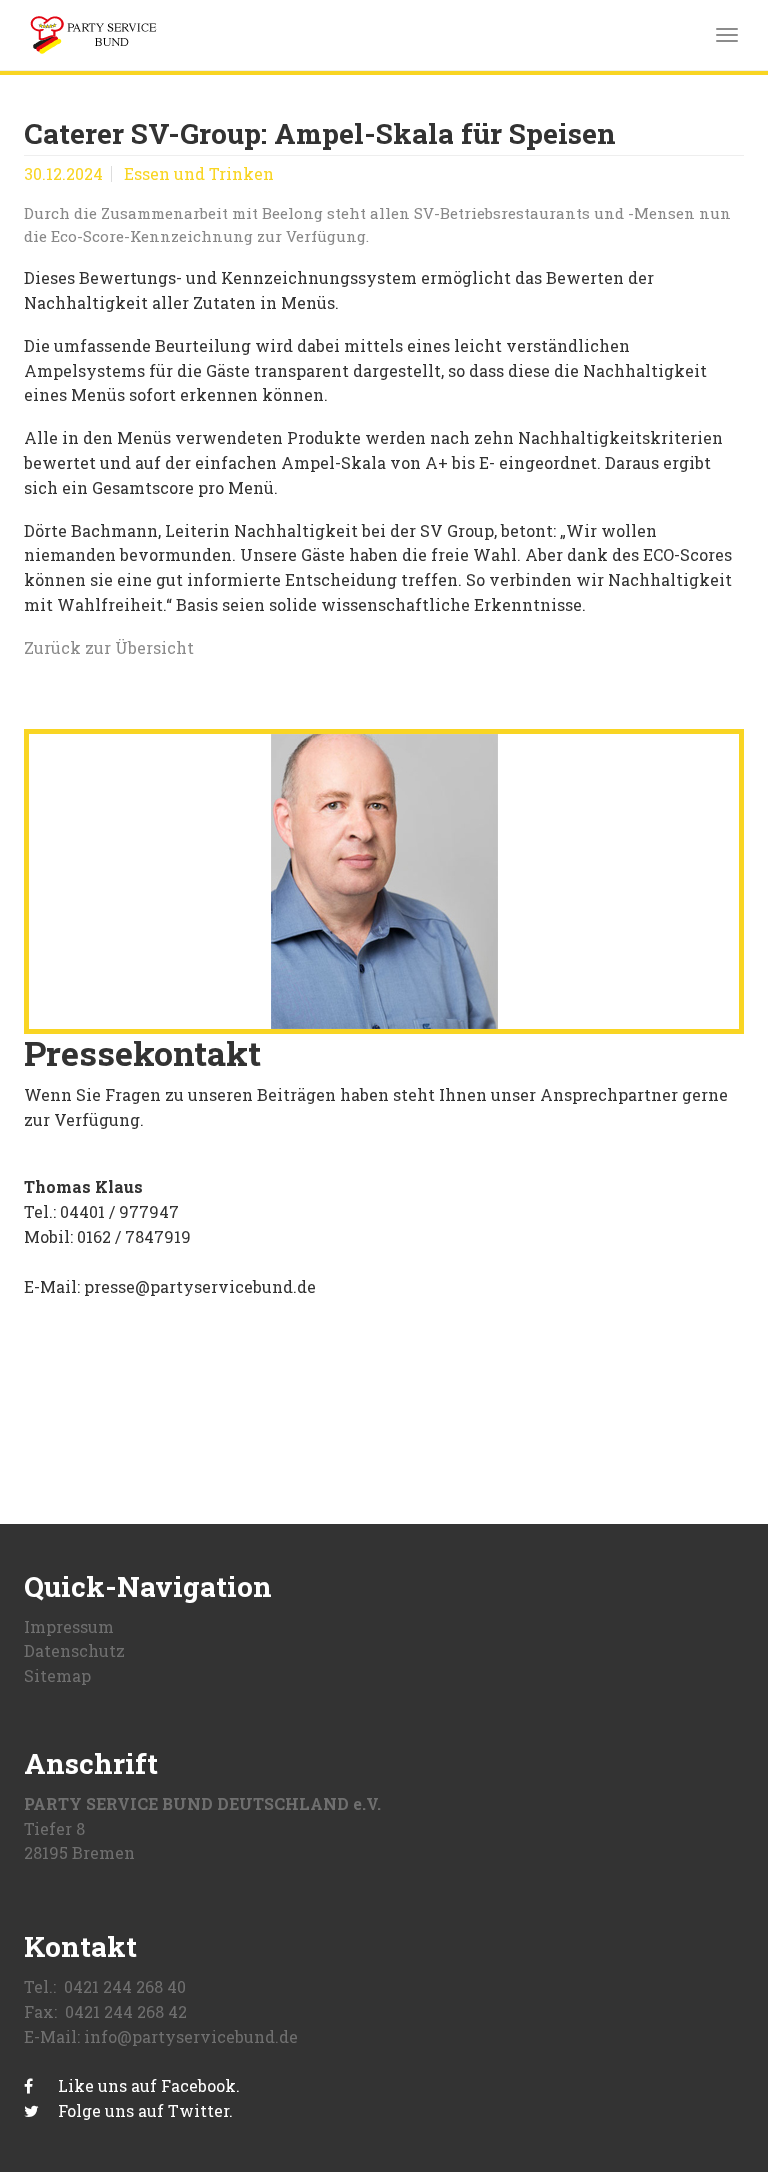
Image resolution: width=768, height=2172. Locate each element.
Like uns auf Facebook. (147, 2085)
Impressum (69, 1626)
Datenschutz (74, 1650)
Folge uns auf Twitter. (143, 2110)
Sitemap (57, 1675)
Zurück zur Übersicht (109, 647)
